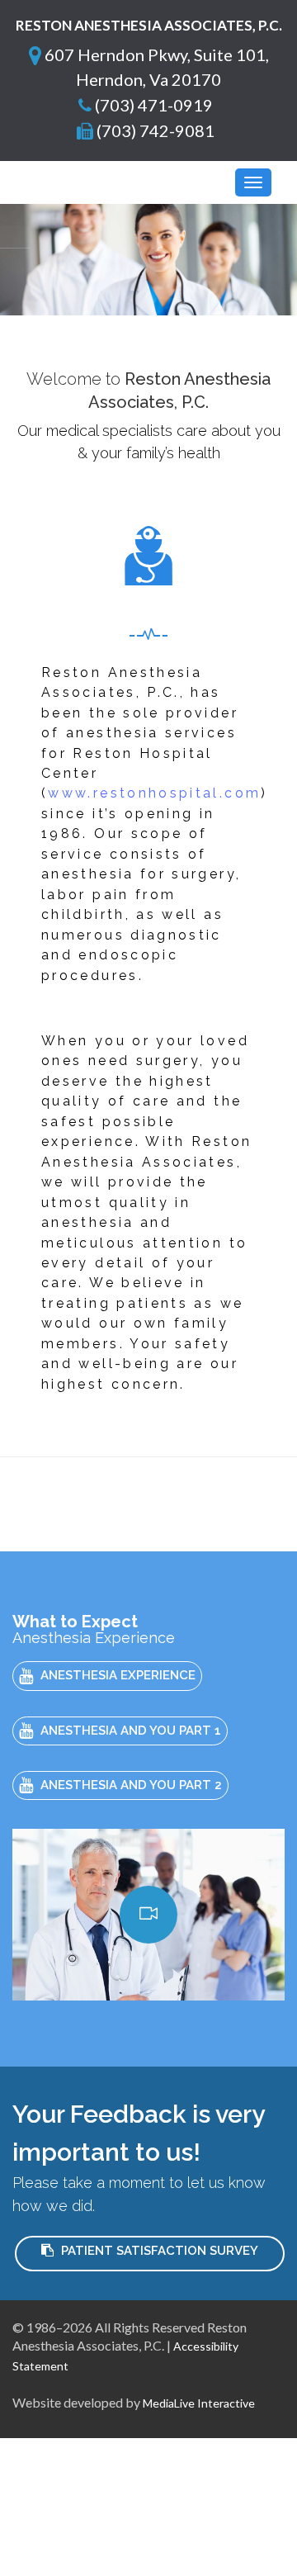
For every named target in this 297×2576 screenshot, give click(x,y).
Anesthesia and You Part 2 (130, 1785)
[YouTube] (148, 1915)
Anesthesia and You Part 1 (129, 1731)
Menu (56, 182)
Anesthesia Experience (116, 1675)
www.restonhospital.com (154, 793)
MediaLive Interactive (199, 2403)
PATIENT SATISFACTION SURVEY (158, 2251)
